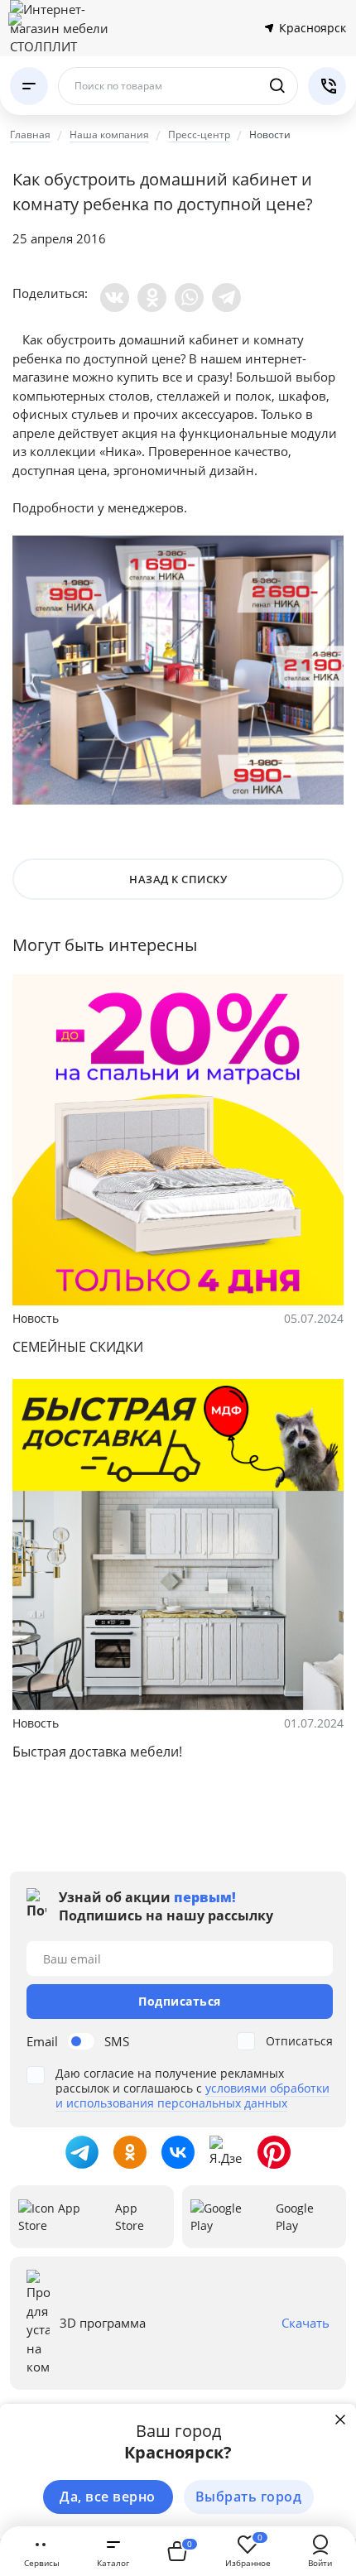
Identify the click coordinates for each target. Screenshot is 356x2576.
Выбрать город (249, 2497)
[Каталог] (29, 86)
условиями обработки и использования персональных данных (192, 2095)
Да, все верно (108, 2497)
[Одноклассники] (152, 298)
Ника (120, 451)
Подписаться (180, 2001)
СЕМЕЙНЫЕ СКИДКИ (78, 1347)
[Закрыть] (340, 2420)
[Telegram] (226, 298)
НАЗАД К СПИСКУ (178, 879)
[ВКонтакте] (115, 298)
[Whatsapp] (189, 298)
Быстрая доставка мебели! (97, 1752)
